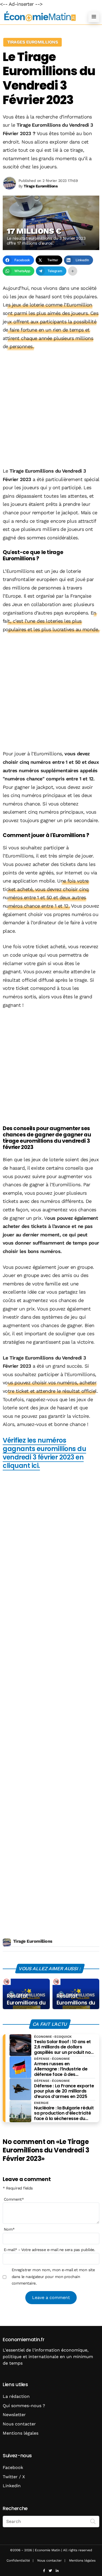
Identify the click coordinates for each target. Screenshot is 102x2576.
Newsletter (14, 2415)
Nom (9, 2229)
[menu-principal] (94, 17)
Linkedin (12, 2486)
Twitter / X (14, 2477)
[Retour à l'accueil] (40, 16)
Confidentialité (18, 2560)
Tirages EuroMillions (32, 42)
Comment (14, 2199)
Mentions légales (21, 2433)
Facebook (13, 2467)
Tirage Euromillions (33, 1941)
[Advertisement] (51, 409)
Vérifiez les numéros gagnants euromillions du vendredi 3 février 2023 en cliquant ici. (44, 1453)
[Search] (93, 2521)
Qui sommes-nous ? (24, 2406)
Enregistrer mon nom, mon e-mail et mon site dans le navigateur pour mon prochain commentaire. (53, 2277)
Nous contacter (19, 2424)
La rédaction (16, 2396)
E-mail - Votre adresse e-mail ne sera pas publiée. (49, 2250)
